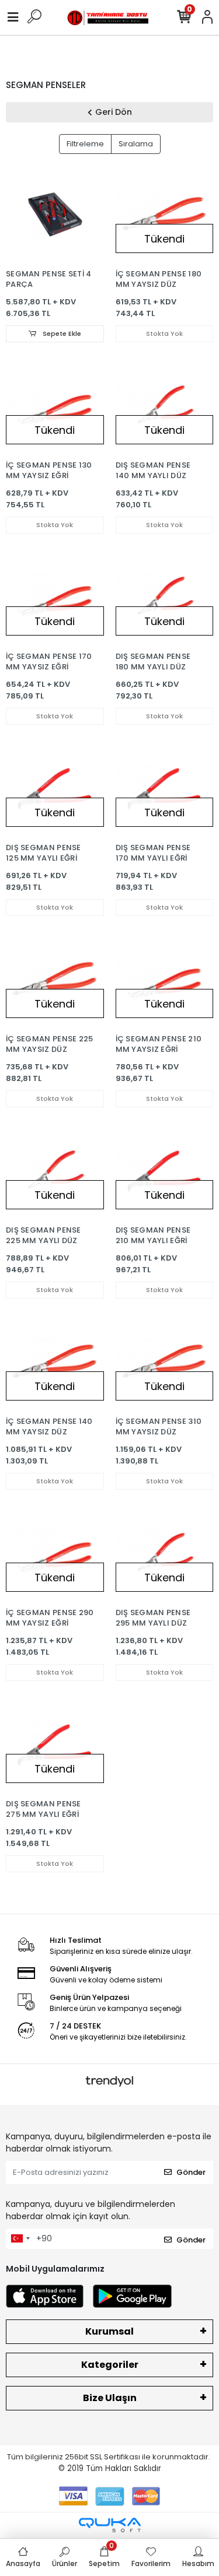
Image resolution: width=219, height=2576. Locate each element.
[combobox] (20, 2239)
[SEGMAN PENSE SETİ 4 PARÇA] (55, 215)
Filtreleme (85, 144)
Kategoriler (110, 2365)
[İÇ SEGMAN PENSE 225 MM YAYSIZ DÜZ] (55, 980)
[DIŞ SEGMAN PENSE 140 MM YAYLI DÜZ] (165, 406)
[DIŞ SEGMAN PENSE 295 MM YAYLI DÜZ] (165, 1553)
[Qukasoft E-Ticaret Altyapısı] (110, 2525)
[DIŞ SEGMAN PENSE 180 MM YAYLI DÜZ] (165, 597)
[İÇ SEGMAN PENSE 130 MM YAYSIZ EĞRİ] (55, 406)
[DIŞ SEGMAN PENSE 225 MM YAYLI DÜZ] (55, 1171)
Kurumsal (109, 2331)
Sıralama (136, 144)
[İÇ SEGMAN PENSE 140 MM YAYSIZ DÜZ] (55, 1362)
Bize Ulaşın (110, 2398)
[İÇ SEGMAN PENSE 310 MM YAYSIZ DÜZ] (165, 1362)
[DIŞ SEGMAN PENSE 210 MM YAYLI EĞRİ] (165, 1171)
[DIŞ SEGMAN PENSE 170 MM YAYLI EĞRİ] (165, 788)
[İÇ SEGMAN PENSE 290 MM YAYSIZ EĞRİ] (55, 1553)
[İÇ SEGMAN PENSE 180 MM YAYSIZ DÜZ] (165, 215)
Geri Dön (114, 112)
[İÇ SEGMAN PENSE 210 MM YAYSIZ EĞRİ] (165, 980)
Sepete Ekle (61, 334)
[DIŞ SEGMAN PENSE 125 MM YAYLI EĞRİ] (55, 788)
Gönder (191, 2172)
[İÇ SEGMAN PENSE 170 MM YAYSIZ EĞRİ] (55, 597)
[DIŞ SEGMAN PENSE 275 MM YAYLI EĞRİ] (55, 1745)
